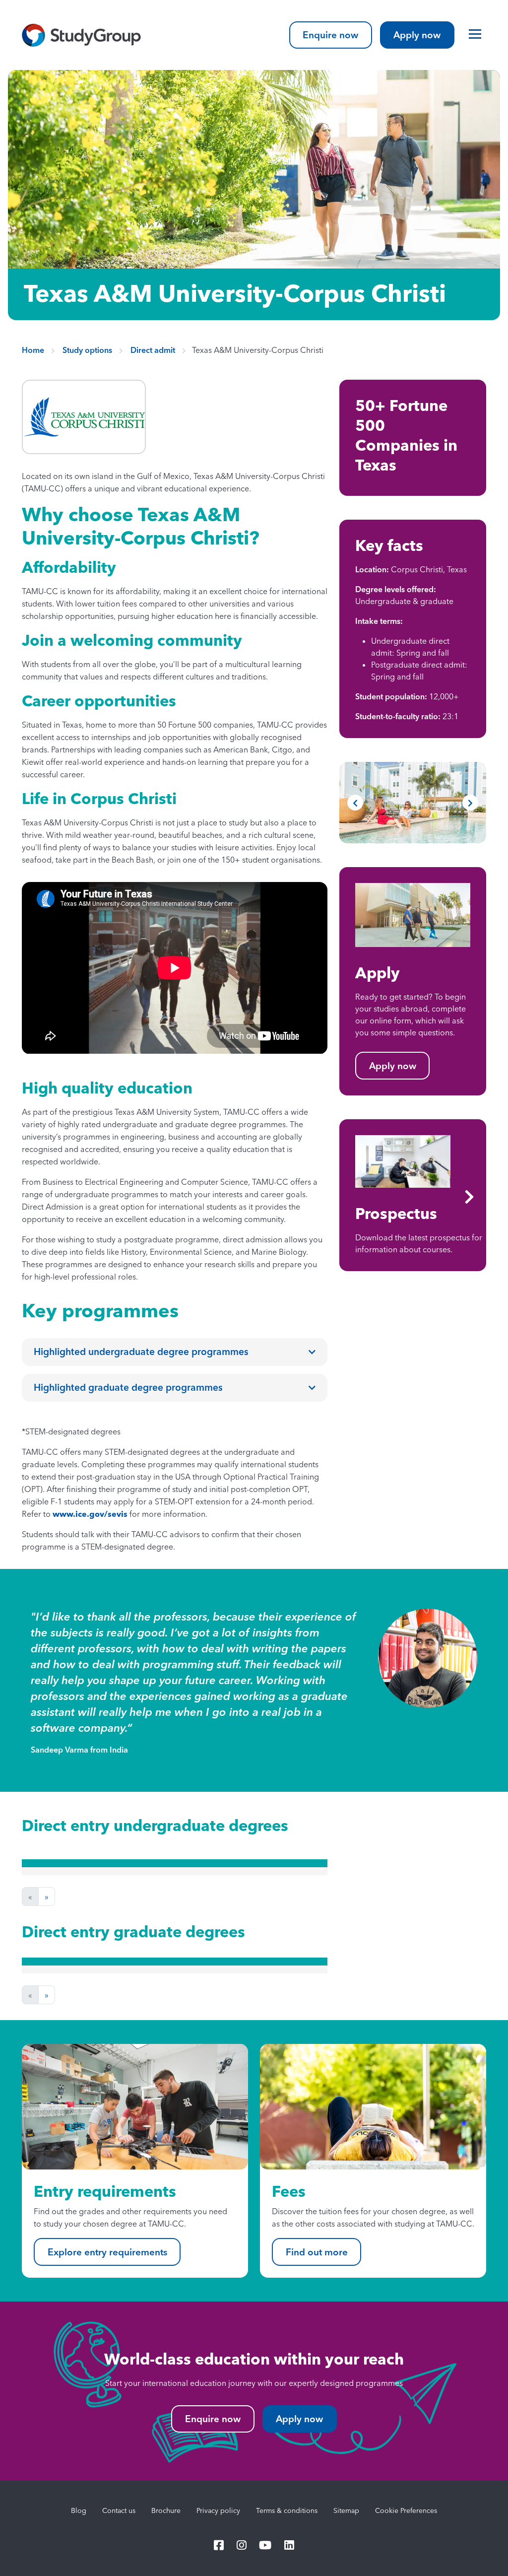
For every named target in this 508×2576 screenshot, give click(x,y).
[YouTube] (266, 2546)
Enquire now (330, 35)
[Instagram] (242, 2546)
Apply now (417, 35)
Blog (79, 2510)
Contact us (119, 2510)
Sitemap (346, 2510)
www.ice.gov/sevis (90, 1514)
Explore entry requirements (107, 2252)
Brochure (166, 2510)
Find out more (317, 2252)
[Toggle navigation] (472, 34)
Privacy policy (218, 2510)
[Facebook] (219, 2546)
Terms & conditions (287, 2510)
